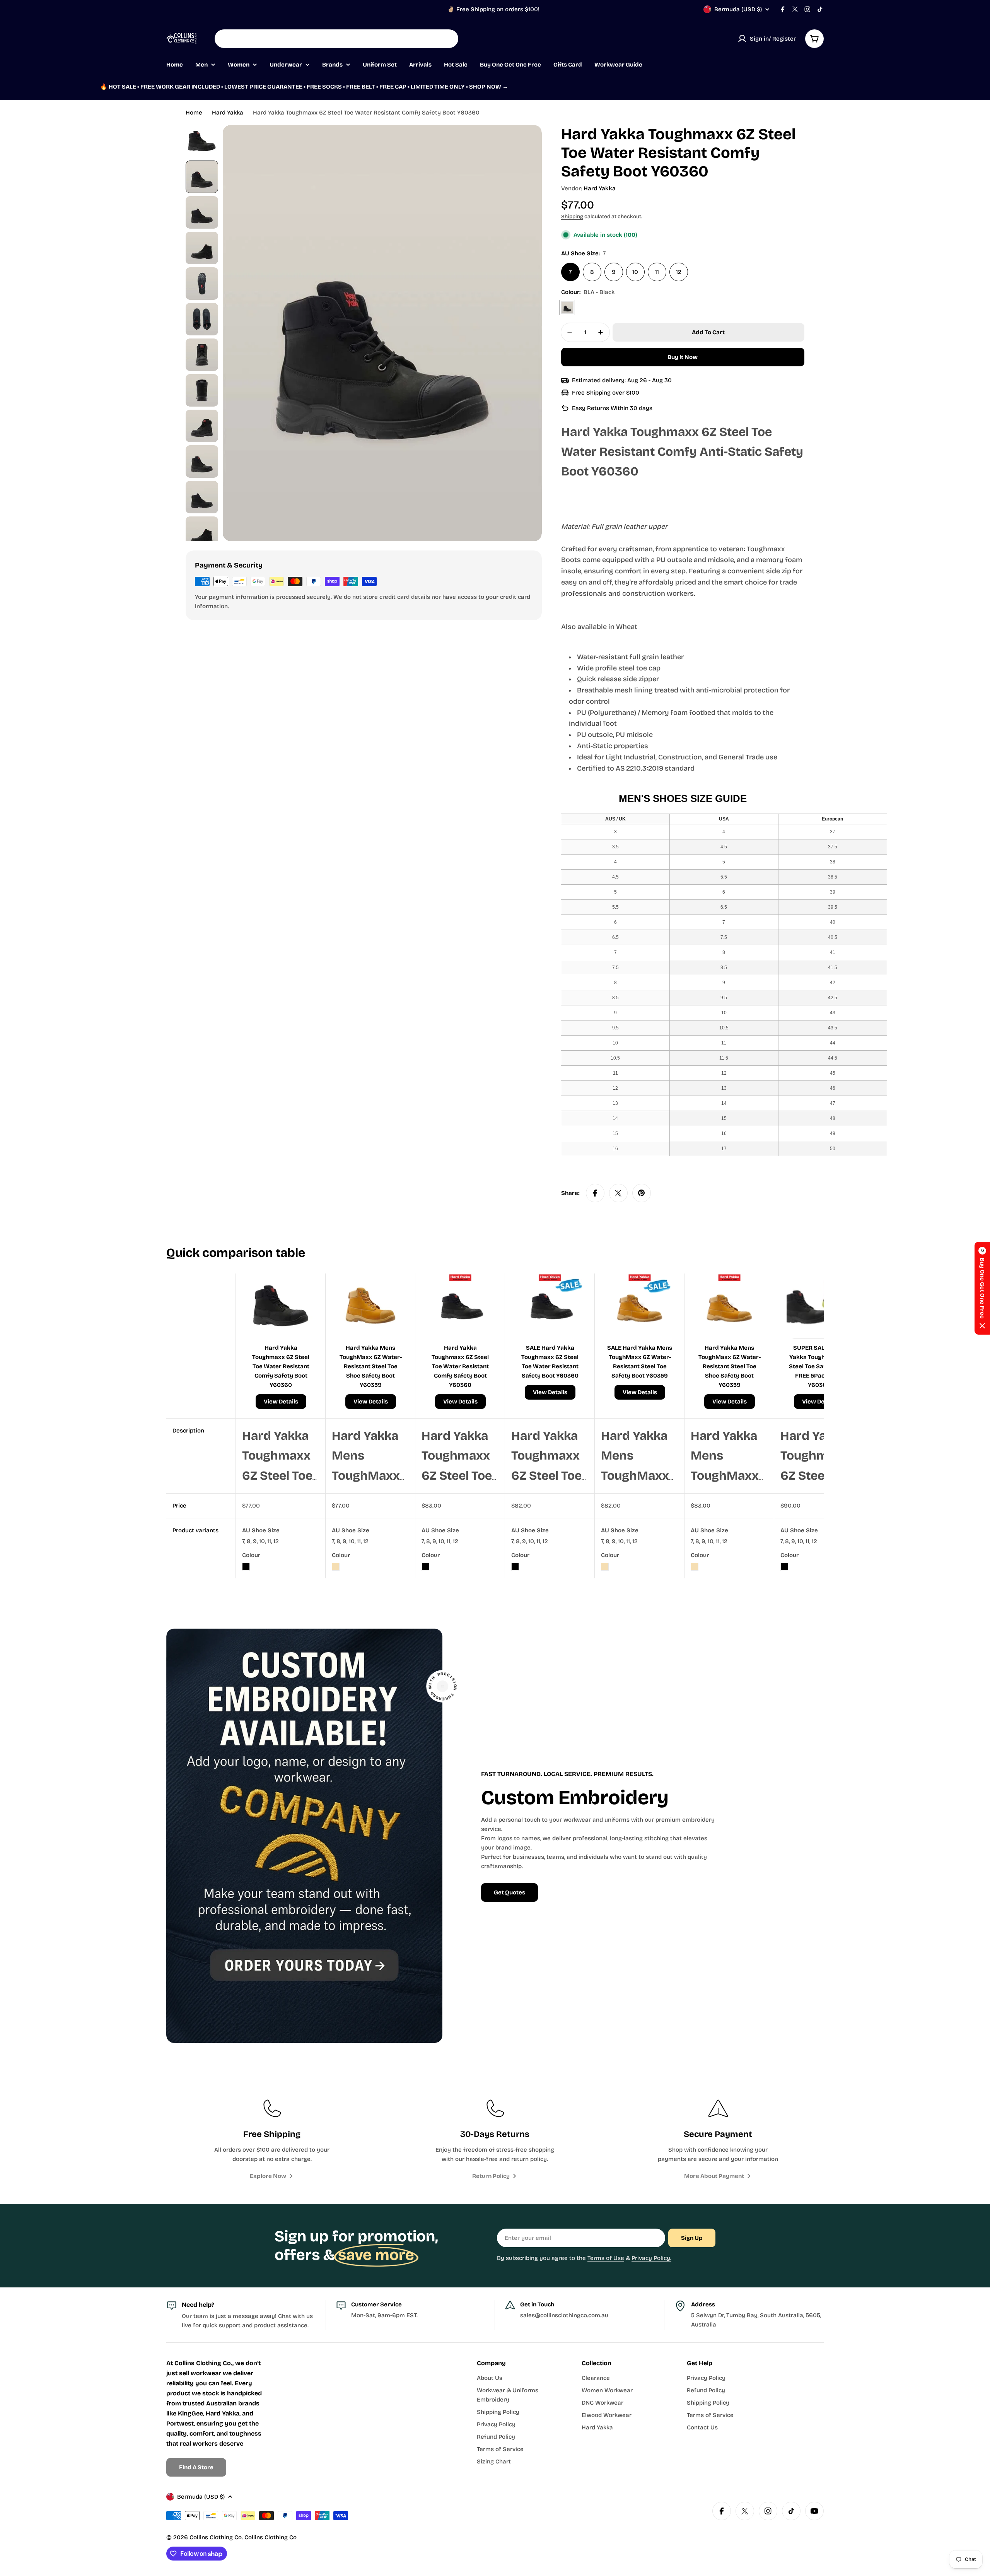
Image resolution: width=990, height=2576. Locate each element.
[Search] (447, 39)
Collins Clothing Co (216, 2537)
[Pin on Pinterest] (642, 1193)
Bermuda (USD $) (738, 9)
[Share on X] (618, 1193)
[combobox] (336, 39)
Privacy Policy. (651, 2258)
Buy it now (683, 357)
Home (194, 113)
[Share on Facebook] (595, 1193)
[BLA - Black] (567, 308)
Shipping (572, 216)
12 (679, 272)
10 (635, 272)
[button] (982, 1288)
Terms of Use (606, 2258)
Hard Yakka (228, 113)
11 (657, 272)
